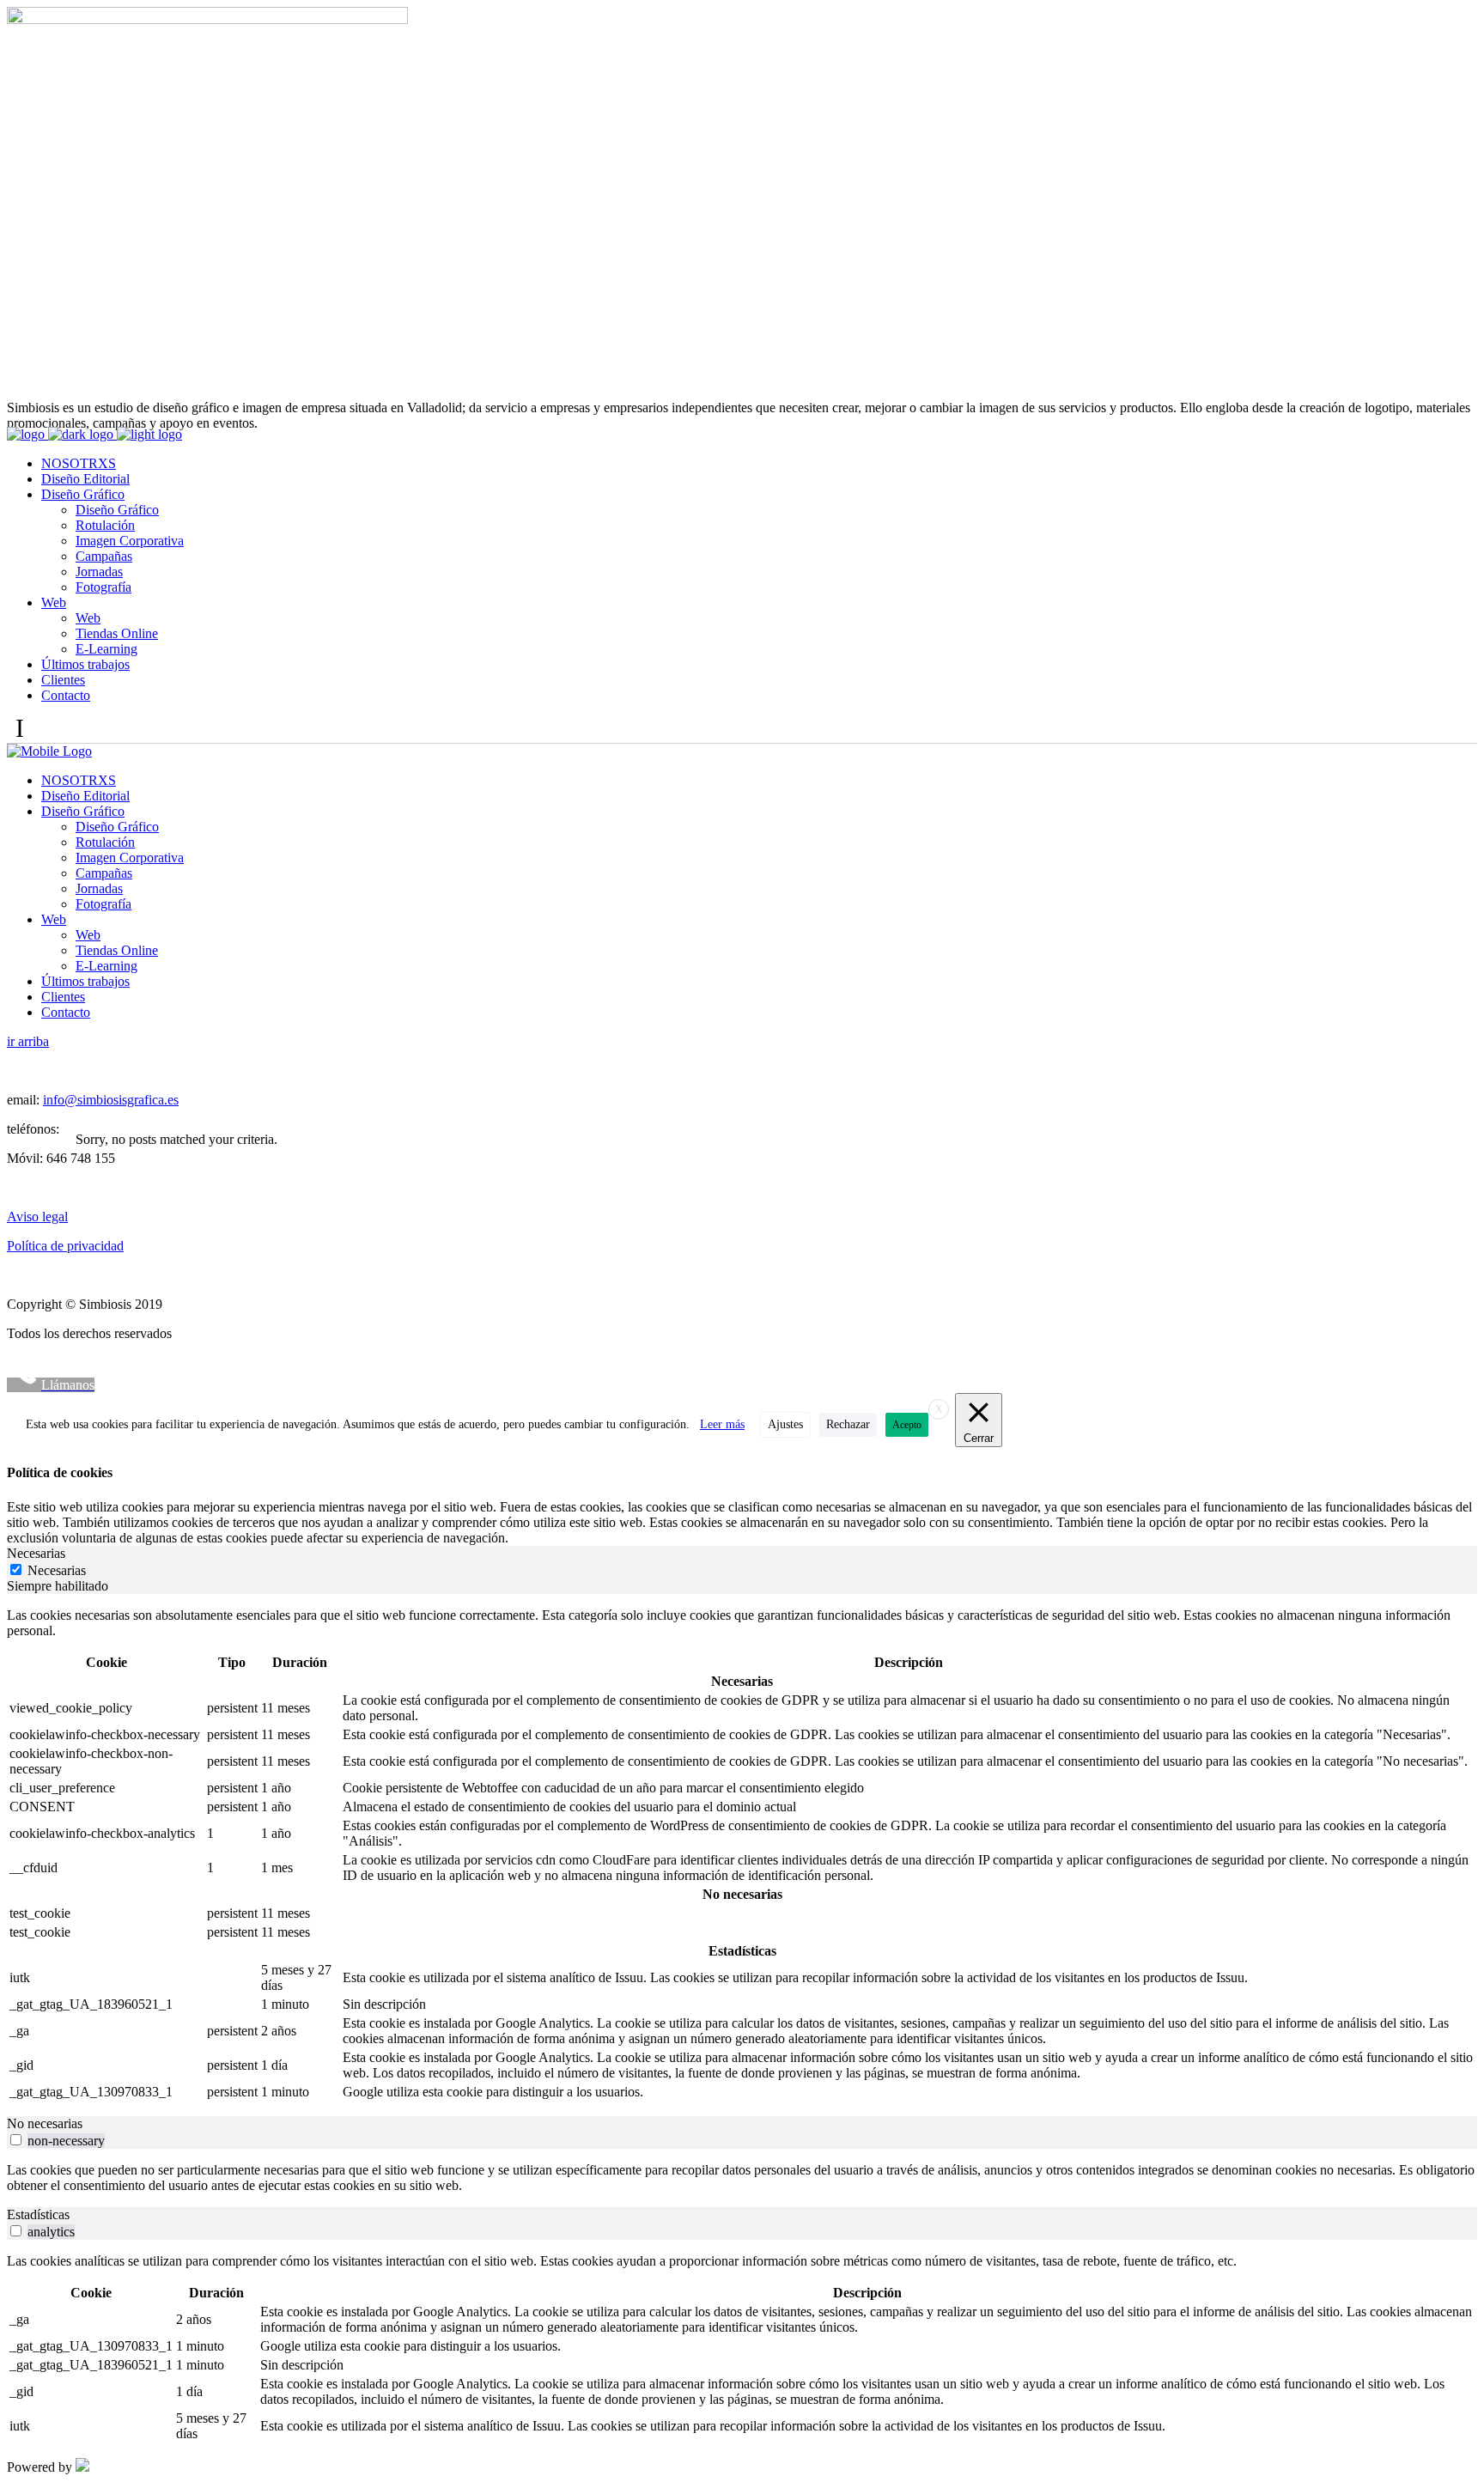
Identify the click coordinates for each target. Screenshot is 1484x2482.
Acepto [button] (907, 1425)
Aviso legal (37, 1217)
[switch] (16, 2140)
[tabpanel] (742, 1855)
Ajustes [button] (785, 1424)
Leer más (722, 1424)
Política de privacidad (65, 1246)
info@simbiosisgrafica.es (111, 1100)
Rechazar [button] (848, 1424)
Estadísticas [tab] (38, 2214)
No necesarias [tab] (45, 2123)
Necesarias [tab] (36, 1553)
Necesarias (57, 1570)
